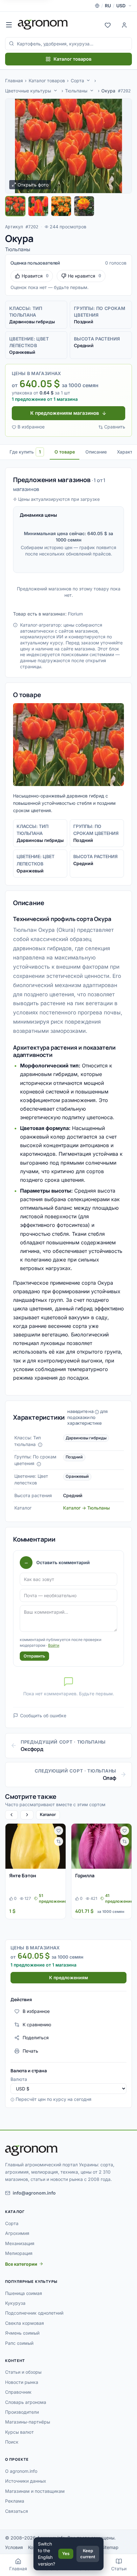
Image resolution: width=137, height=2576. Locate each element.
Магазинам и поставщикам (35, 2491)
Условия (14, 2547)
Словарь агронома (26, 2402)
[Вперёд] (27, 1815)
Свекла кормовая (25, 2323)
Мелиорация (19, 2253)
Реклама (15, 2501)
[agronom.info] (43, 24)
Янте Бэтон (23, 1876)
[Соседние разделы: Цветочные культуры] (55, 91)
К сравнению (37, 2024)
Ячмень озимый (22, 2333)
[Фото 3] (61, 206)
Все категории (21, 2264)
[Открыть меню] (9, 24)
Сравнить (115, 427)
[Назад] (11, 1815)
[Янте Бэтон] (36, 1846)
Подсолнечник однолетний (34, 2313)
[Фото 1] (15, 206)
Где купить (25, 452)
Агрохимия (17, 2233)
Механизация (20, 2243)
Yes (66, 2553)
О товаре (65, 452)
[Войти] (124, 24)
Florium (75, 614)
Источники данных (26, 2481)
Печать (30, 2051)
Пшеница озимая (24, 2293)
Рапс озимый (19, 2343)
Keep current (88, 2554)
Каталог (48, 1814)
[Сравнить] (59, 1841)
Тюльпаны (76, 91)
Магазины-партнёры (28, 2422)
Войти (54, 1645)
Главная (14, 81)
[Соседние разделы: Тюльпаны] (92, 91)
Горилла (85, 1876)
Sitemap (110, 2547)
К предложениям (68, 1977)
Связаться (17, 2511)
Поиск (12, 2442)
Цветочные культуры (28, 91)
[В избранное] (59, 1831)
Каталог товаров (72, 59)
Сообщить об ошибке (43, 1715)
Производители (22, 2412)
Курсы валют (19, 2432)
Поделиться (36, 2038)
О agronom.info (21, 2471)
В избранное (31, 427)
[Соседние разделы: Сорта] (88, 80)
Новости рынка (22, 2382)
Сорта (77, 81)
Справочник (18, 2392)
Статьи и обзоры (23, 2372)
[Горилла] (101, 1846)
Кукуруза (15, 2303)
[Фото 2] (38, 206)
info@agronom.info (34, 2193)
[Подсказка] (40, 1445)
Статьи (119, 2569)
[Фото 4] (84, 206)
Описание (96, 452)
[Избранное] (108, 24)
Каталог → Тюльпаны (87, 1508)
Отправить (34, 1656)
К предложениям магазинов (65, 413)
